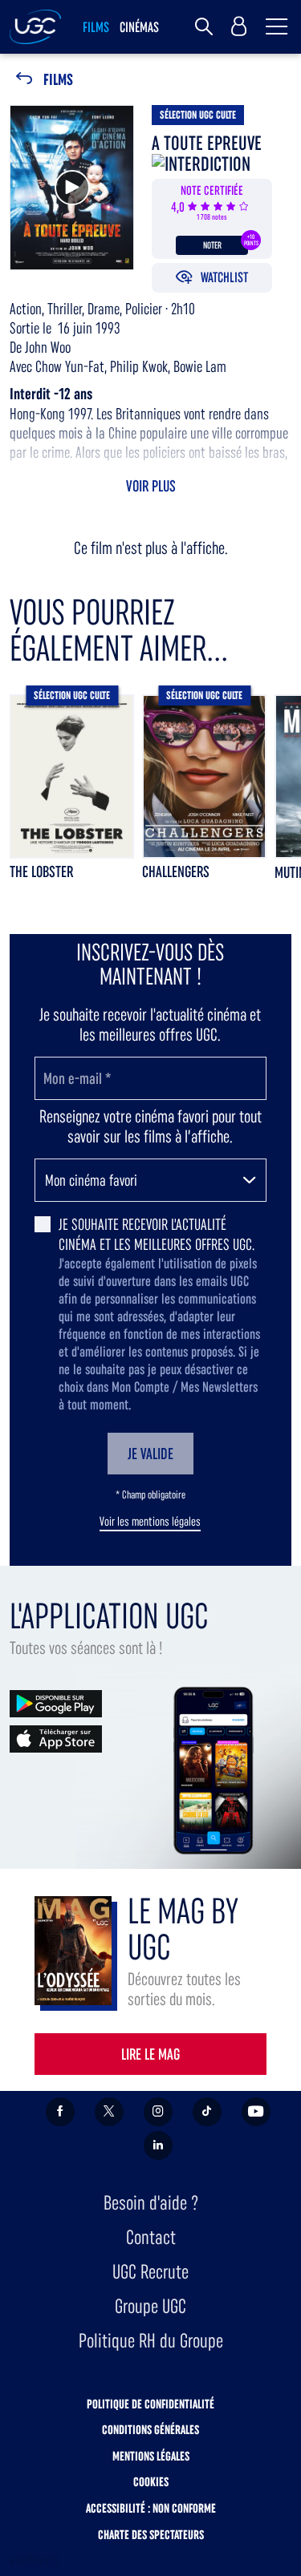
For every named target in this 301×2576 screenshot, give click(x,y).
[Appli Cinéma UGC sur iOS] (56, 1738)
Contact (151, 2237)
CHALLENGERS (176, 871)
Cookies (151, 2482)
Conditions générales (150, 2430)
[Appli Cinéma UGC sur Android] (56, 1703)
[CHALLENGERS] (204, 776)
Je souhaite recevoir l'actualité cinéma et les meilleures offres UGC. (157, 1234)
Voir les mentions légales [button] (150, 1522)
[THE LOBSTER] (72, 776)
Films (58, 80)
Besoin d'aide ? (151, 2203)
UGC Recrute (150, 2272)
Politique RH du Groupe (151, 2341)
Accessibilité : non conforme (151, 2508)
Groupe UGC (150, 2306)
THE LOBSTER (41, 871)
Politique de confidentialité (150, 2404)
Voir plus (151, 486)
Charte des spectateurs (151, 2535)
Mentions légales (151, 2456)
